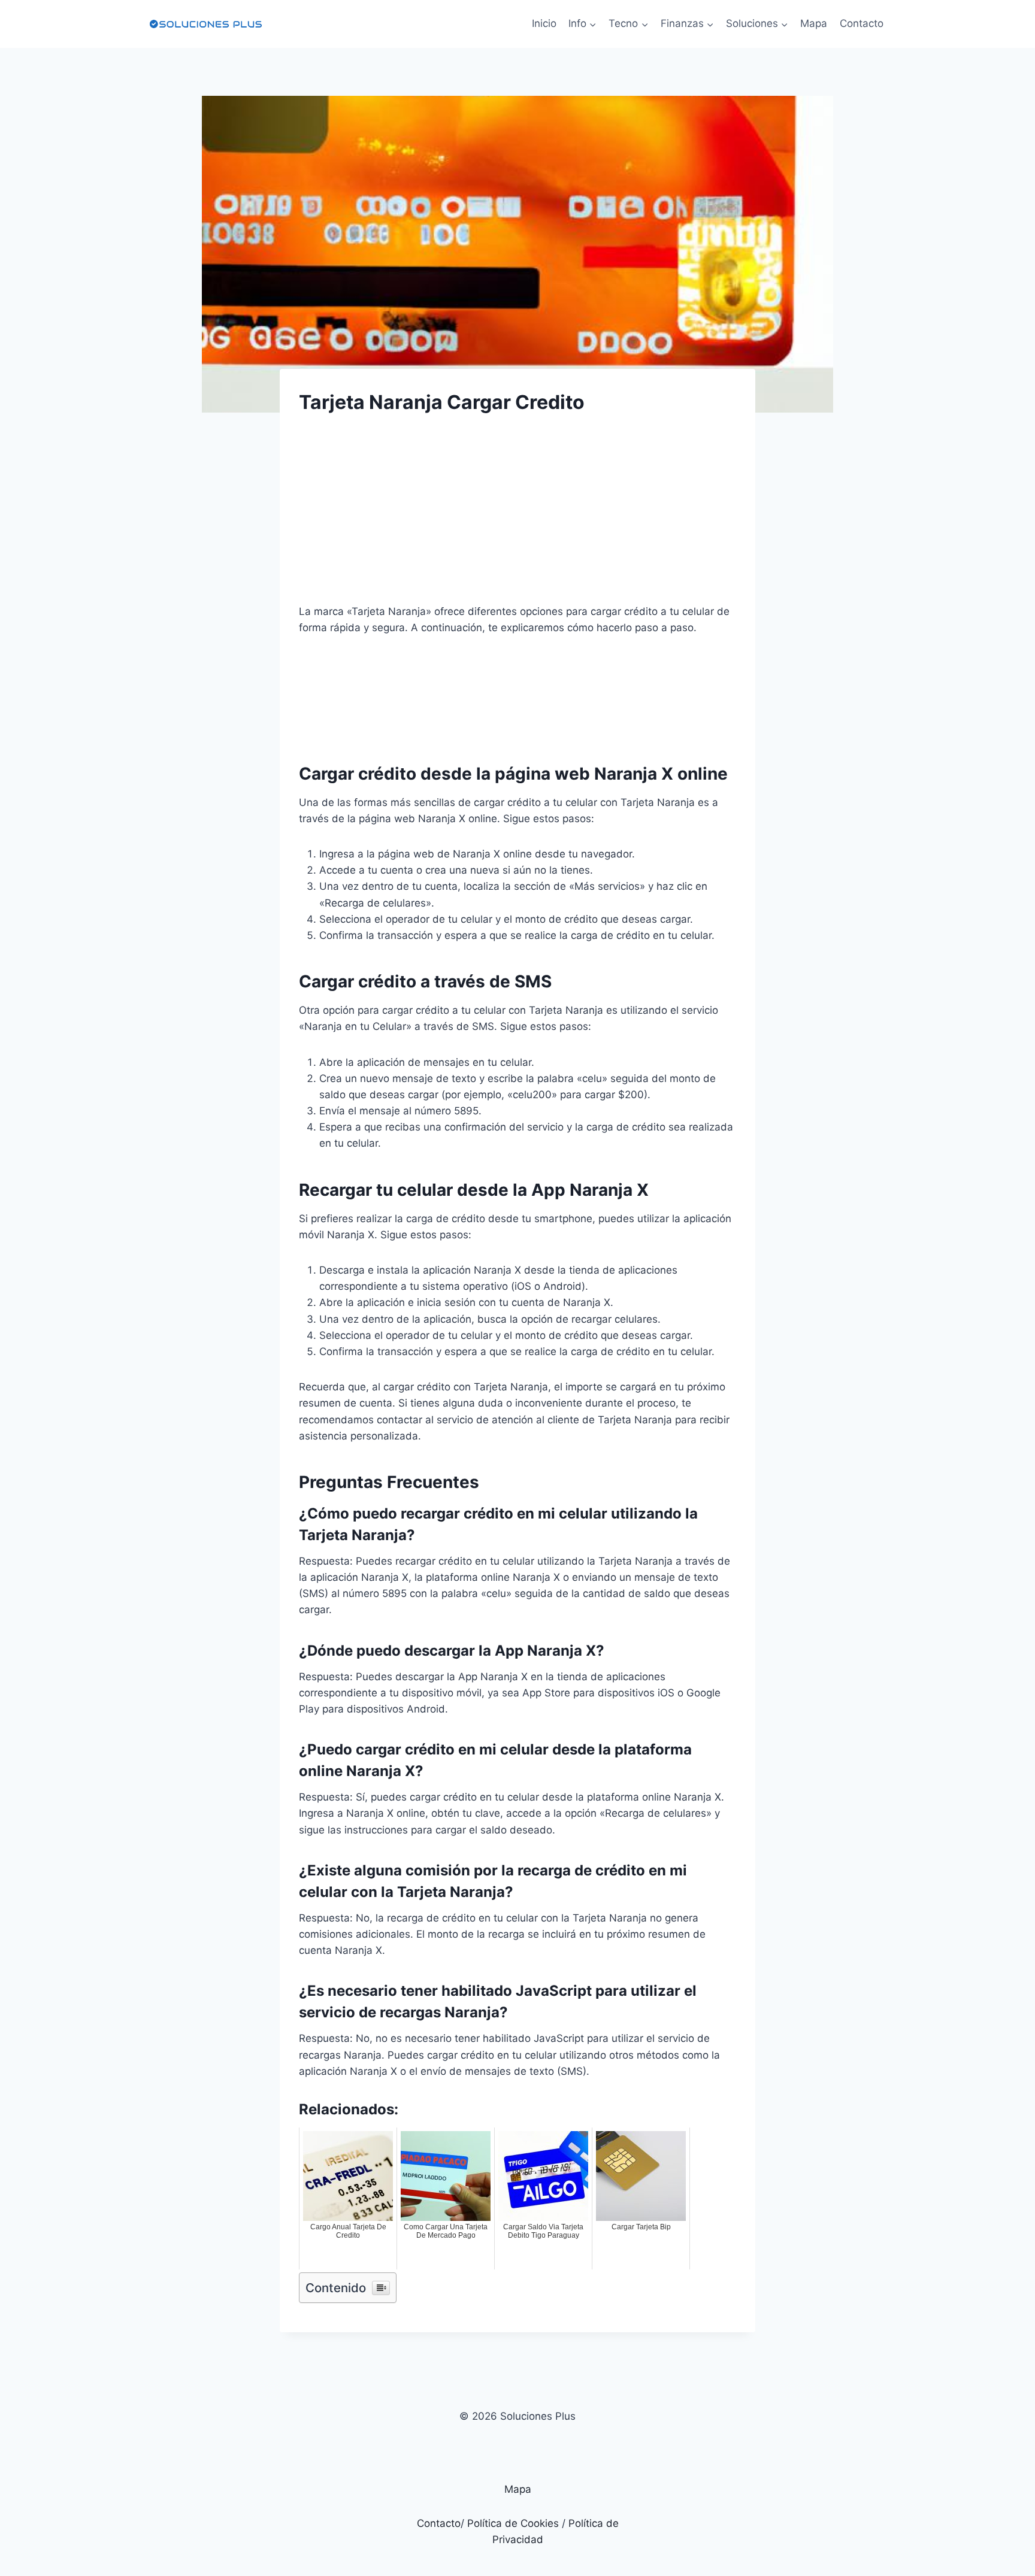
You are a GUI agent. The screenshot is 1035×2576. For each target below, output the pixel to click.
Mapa (814, 23)
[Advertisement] (517, 520)
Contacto (862, 23)
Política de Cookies (513, 2523)
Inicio (544, 23)
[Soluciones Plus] (205, 24)
